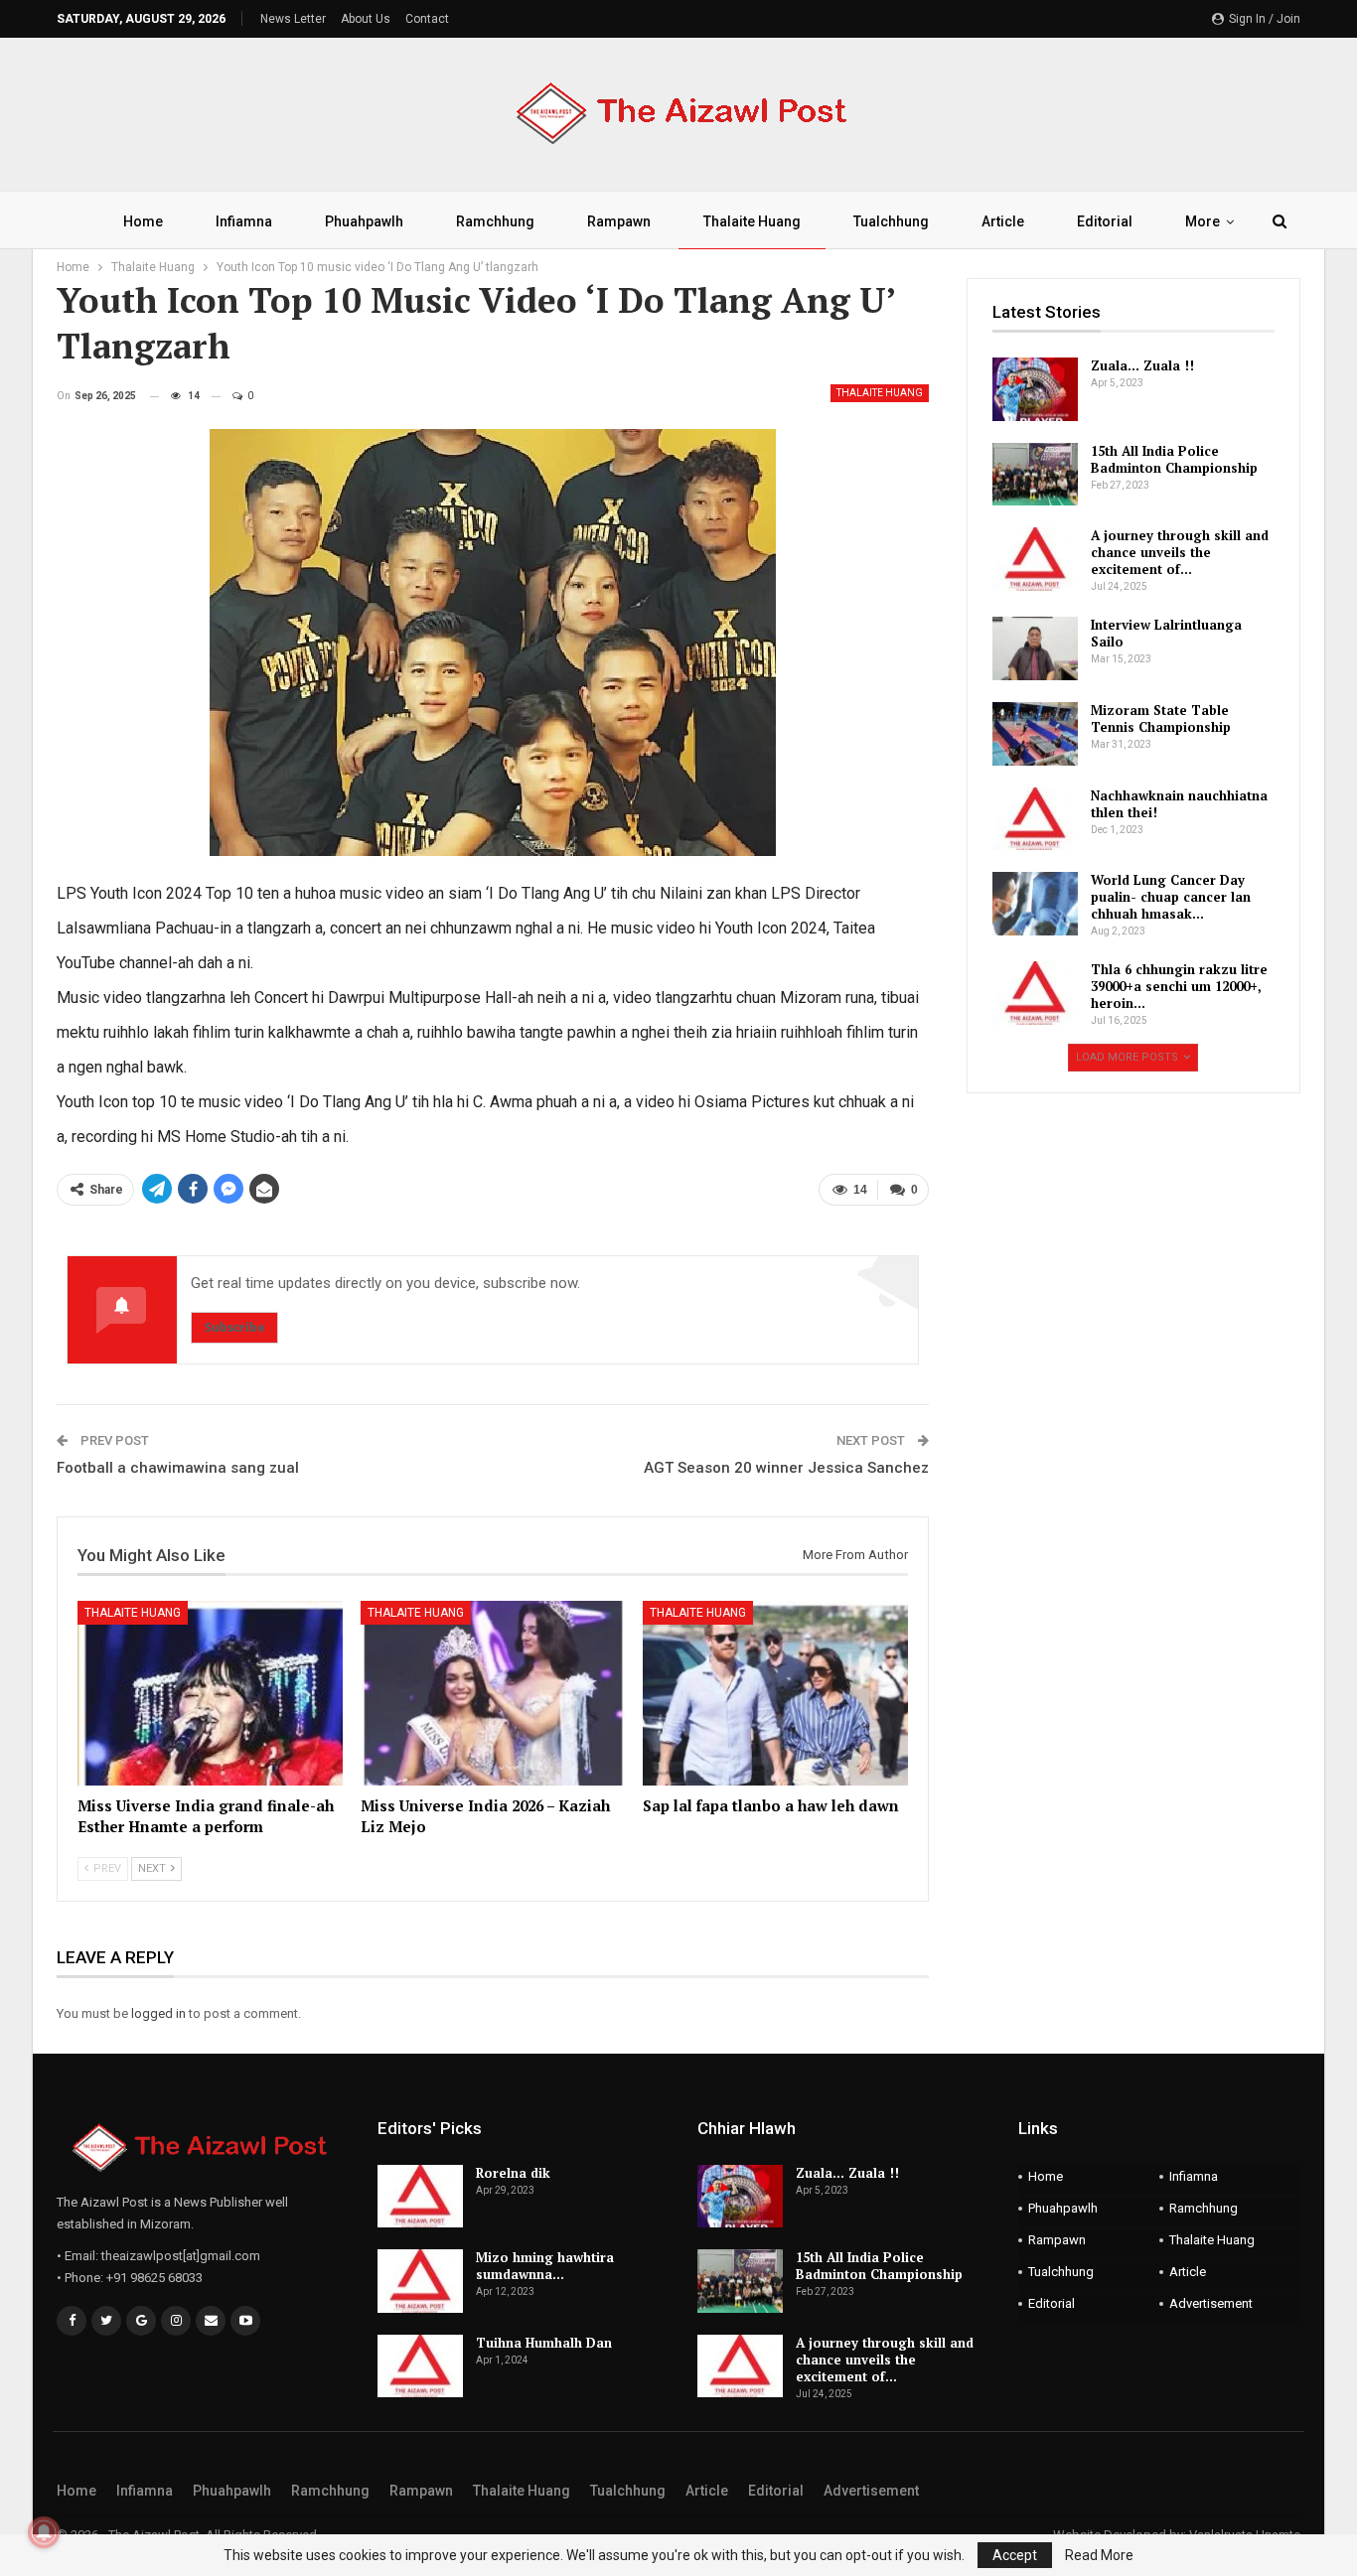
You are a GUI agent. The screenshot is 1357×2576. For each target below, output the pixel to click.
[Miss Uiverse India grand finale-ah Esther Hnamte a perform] (210, 1694)
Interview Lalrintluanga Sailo (1166, 633)
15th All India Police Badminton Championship (1174, 459)
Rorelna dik (513, 2173)
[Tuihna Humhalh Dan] (420, 2366)
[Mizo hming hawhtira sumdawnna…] (420, 2281)
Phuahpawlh (364, 221)
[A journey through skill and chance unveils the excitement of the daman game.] (1035, 559)
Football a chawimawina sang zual (178, 1468)
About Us (366, 19)
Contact (427, 19)
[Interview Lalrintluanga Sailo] (1035, 648)
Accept (1015, 2555)
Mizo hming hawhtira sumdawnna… (545, 2266)
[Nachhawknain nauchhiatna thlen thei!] (1035, 819)
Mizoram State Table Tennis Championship (1161, 718)
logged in (158, 2013)
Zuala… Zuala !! (1142, 365)
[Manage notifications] (44, 2532)
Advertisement (1211, 2303)
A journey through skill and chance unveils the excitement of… (1180, 552)
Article (1003, 221)
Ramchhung (495, 221)
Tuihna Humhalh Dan (544, 2343)
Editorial (1105, 221)
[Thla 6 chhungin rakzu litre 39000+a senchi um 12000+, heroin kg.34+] (1035, 993)
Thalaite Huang (752, 221)
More (1203, 221)
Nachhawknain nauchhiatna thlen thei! (1179, 804)
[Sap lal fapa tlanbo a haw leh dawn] (775, 1694)
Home (143, 221)
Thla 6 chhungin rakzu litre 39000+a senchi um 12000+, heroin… (1179, 986)
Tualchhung (891, 221)
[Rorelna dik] (420, 2197)
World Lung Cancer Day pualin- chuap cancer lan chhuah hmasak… (1171, 897)
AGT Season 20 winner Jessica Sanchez (786, 1468)
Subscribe (234, 1327)
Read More (1099, 2555)
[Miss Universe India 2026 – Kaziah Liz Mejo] (493, 1694)
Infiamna (244, 221)
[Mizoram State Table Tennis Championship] (1035, 734)
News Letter (293, 19)
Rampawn (619, 221)
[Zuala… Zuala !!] (1035, 389)
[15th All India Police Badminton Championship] (1035, 475)
